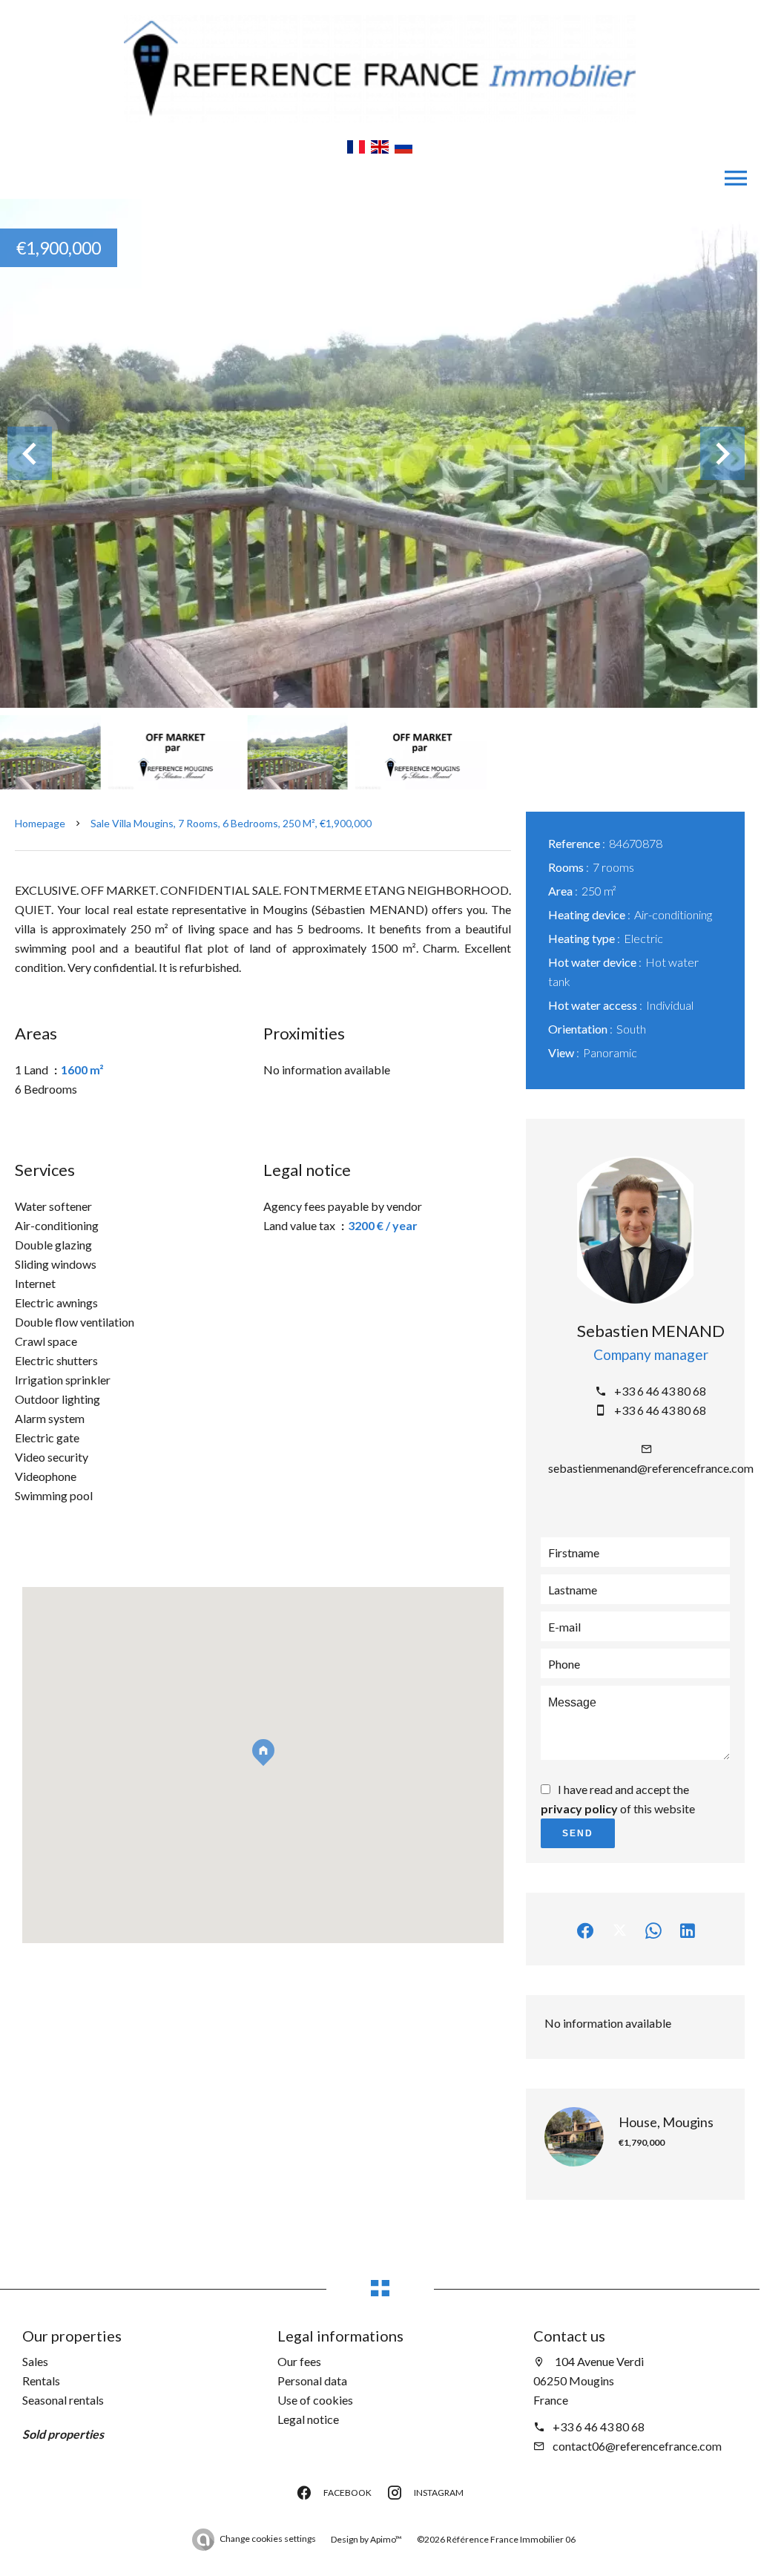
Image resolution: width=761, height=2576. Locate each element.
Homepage (40, 823)
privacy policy (579, 1808)
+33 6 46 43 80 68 (660, 1391)
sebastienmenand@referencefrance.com (651, 1468)
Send (578, 1833)
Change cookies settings (268, 2539)
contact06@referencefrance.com (637, 2446)
